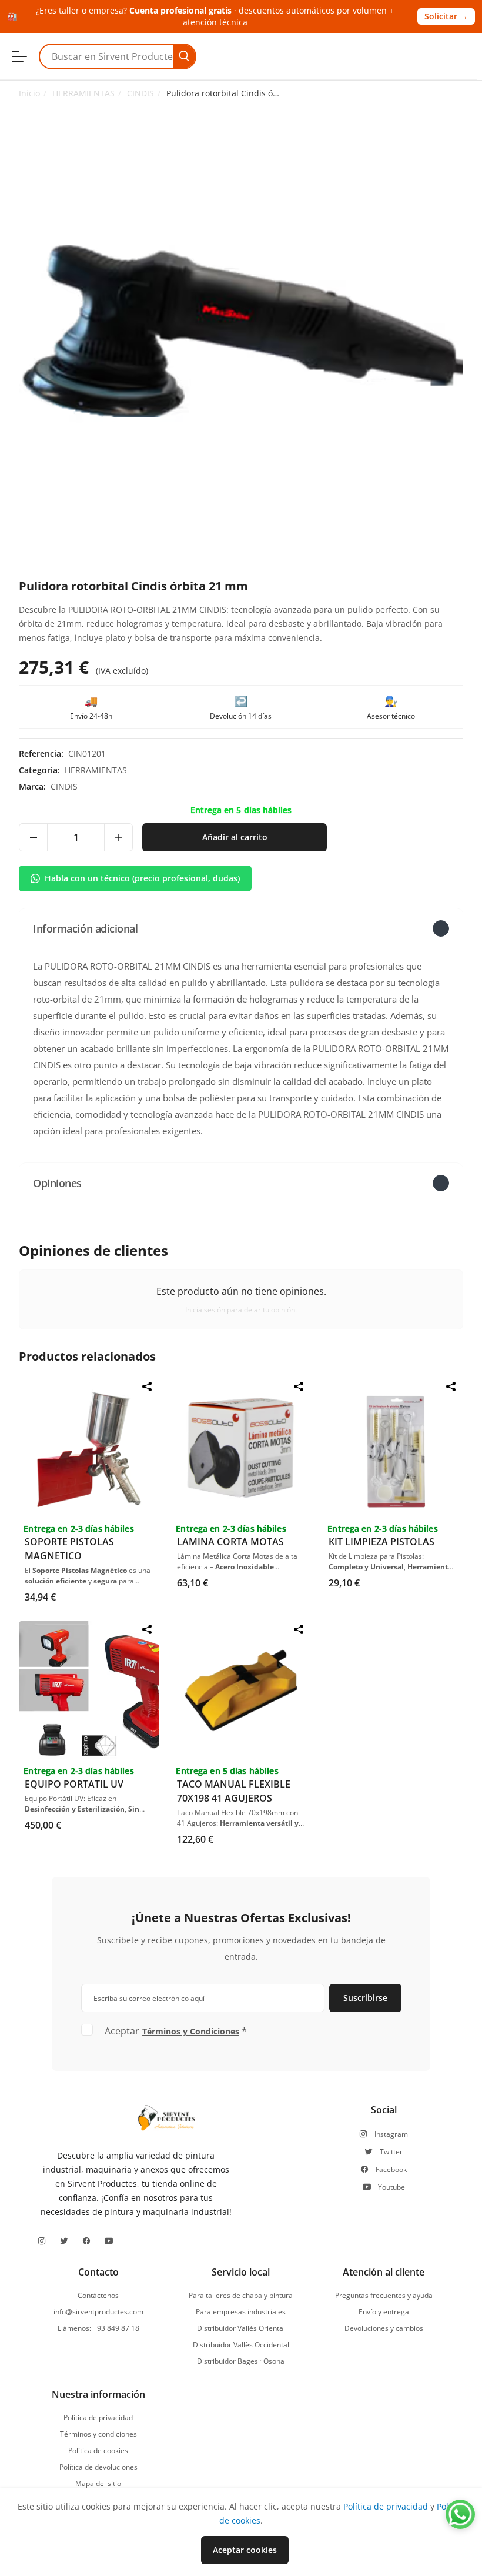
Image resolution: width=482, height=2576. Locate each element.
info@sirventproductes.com (98, 2312)
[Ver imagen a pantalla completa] (241, 331)
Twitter (391, 2152)
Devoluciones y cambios (384, 2328)
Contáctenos (98, 2296)
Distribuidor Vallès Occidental (241, 2345)
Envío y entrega (384, 2312)
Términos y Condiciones (191, 2031)
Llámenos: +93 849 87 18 (98, 2328)
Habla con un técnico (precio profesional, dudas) (142, 878)
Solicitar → (446, 16)
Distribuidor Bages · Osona (241, 2361)
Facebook (391, 2170)
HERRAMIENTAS (83, 93)
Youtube (391, 2187)
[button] (241, 928)
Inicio (29, 93)
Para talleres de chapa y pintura (241, 2296)
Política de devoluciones (98, 2467)
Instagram (391, 2134)
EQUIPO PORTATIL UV (74, 1784)
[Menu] (19, 56)
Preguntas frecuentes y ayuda (384, 2296)
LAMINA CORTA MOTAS (230, 1542)
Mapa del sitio (98, 2484)
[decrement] (34, 837)
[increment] (118, 837)
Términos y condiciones (98, 2434)
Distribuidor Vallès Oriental (241, 2328)
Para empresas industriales (241, 2312)
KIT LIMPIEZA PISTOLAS (381, 1542)
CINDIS (140, 93)
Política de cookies (98, 2451)
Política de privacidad (98, 2418)
